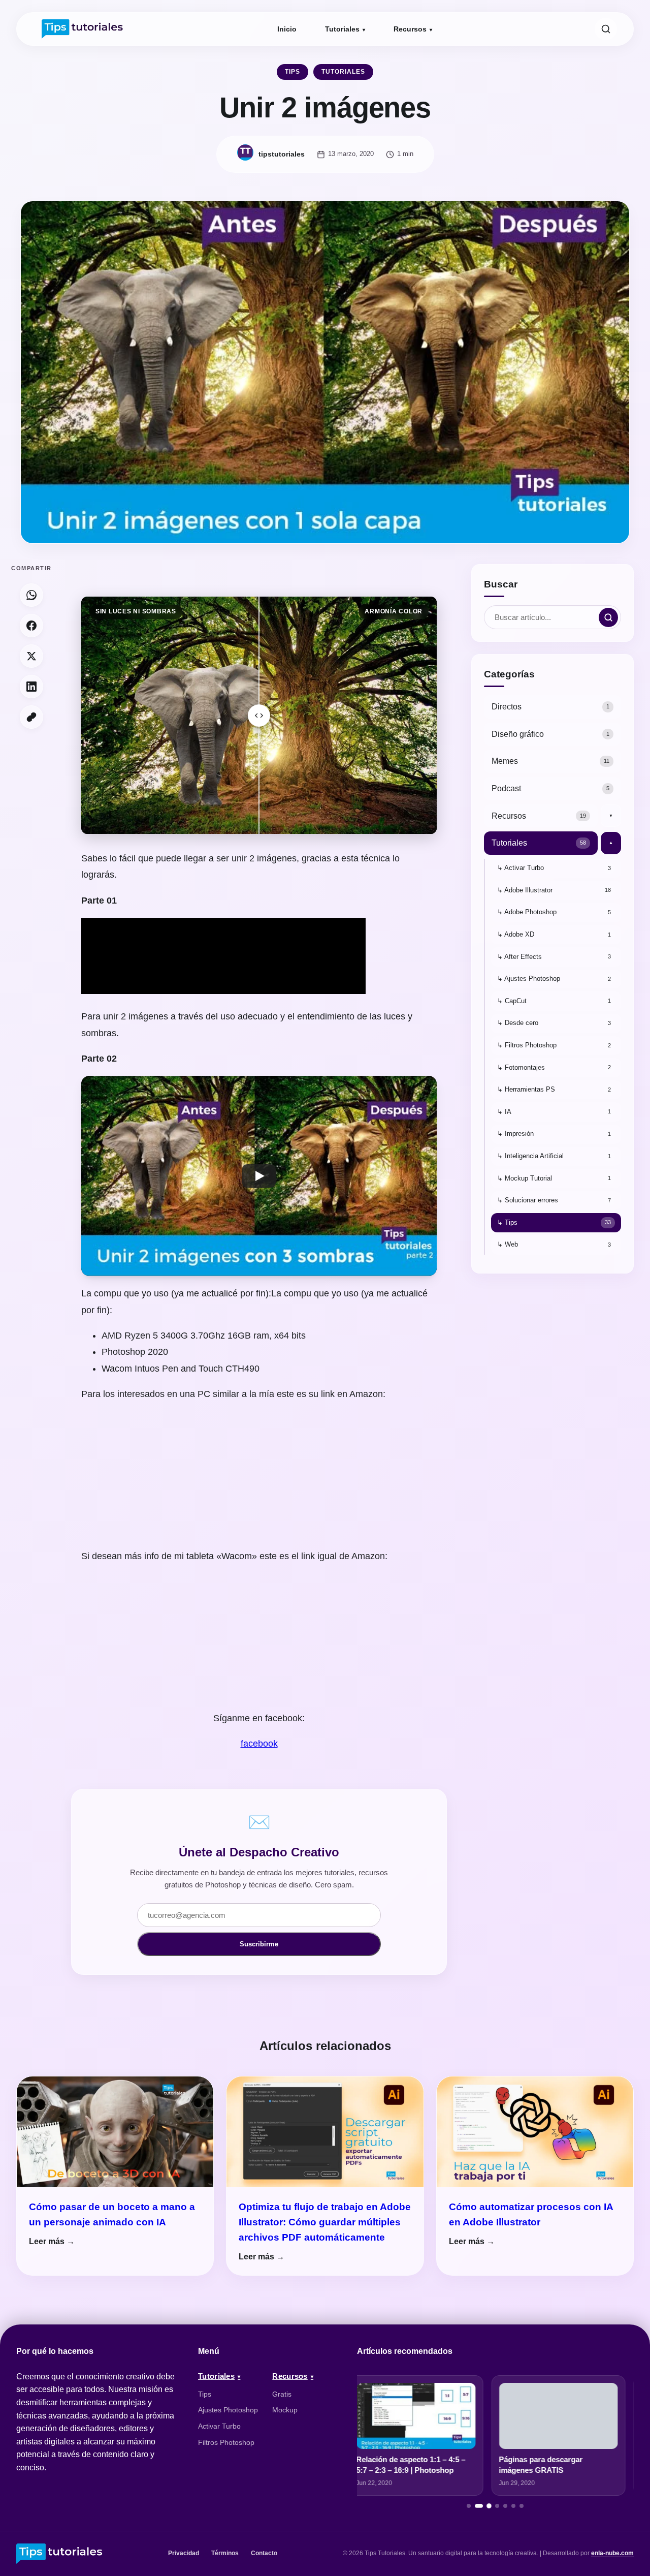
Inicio (287, 29)
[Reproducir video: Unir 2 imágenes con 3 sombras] (259, 1176)
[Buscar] (606, 29)
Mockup (285, 2410)
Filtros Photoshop (226, 2442)
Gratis (282, 2394)
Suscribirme (259, 1944)
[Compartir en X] (31, 656)
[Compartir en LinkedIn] (31, 687)
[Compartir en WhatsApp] (31, 595)
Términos (225, 2553)
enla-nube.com (612, 2553)
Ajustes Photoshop (228, 2410)
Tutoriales (342, 29)
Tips (292, 72)
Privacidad (184, 2553)
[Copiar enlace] (31, 717)
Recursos (410, 29)
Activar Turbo (219, 2426)
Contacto (264, 2553)
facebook (259, 1744)
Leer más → (52, 2241)
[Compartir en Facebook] (31, 626)
